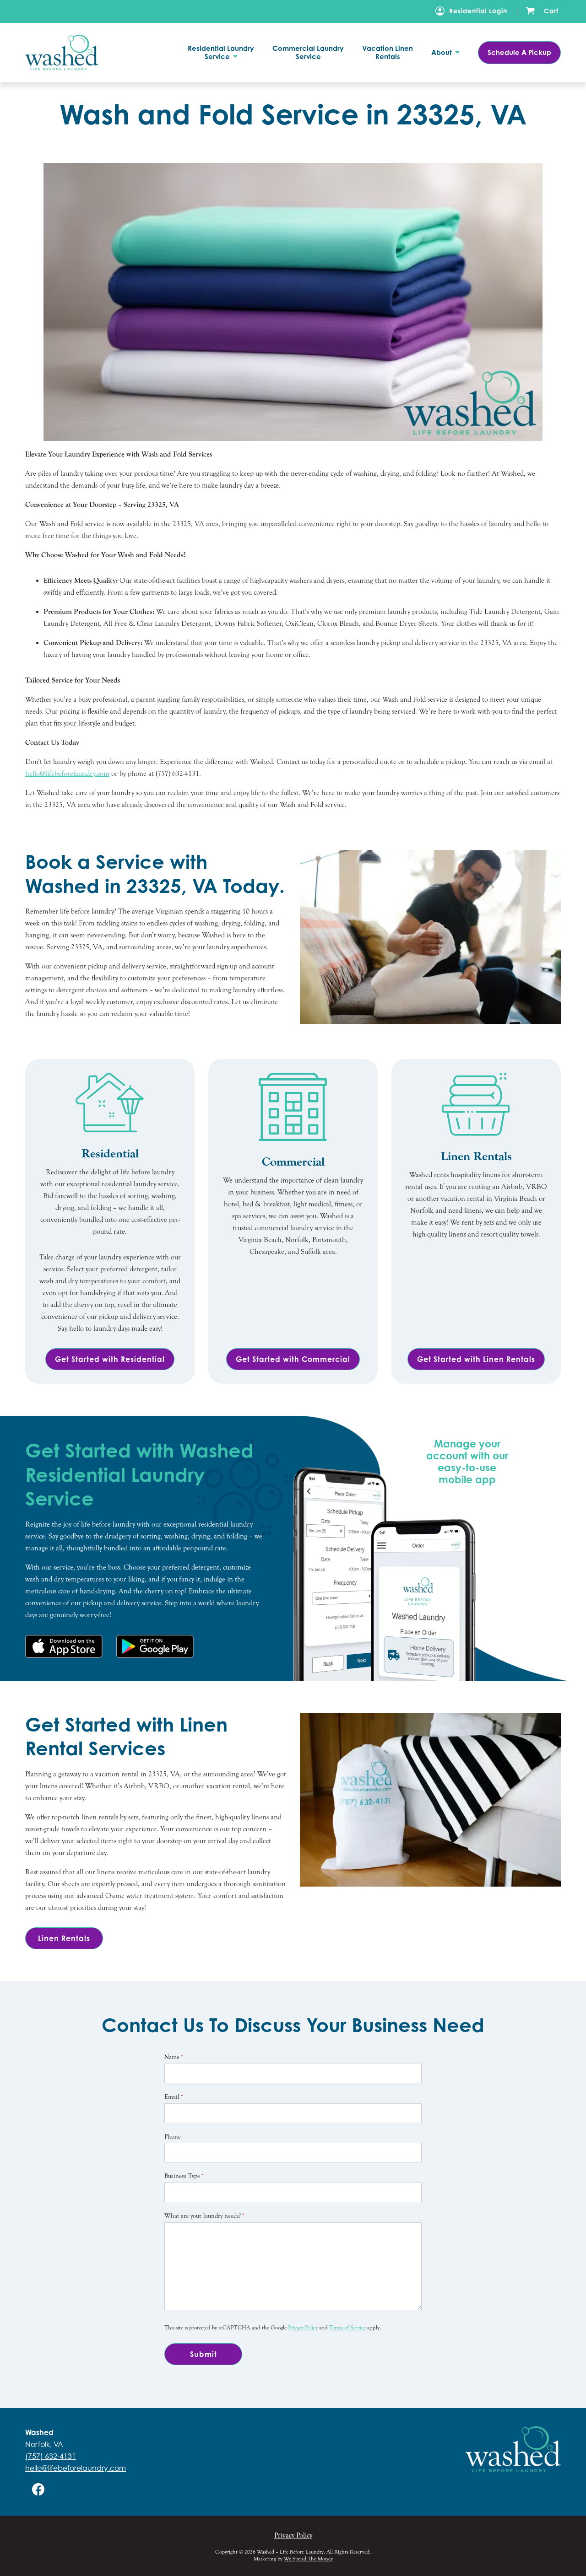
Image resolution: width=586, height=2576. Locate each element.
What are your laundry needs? (204, 2216)
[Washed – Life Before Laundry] (75, 52)
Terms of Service (347, 2328)
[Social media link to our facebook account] (38, 2489)
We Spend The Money (308, 2559)
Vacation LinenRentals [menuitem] (388, 53)
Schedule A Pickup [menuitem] (519, 52)
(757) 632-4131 (51, 2456)
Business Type (184, 2176)
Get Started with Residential (110, 1359)
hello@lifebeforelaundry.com (67, 774)
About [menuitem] (442, 53)
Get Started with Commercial (293, 1359)
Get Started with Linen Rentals (476, 1359)
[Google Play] (155, 1646)
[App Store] (64, 1646)
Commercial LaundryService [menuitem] (308, 53)
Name (174, 2057)
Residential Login (478, 11)
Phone (173, 2137)
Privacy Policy (303, 2328)
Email (174, 2097)
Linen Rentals (64, 1938)
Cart (551, 11)
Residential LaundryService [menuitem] (221, 53)
